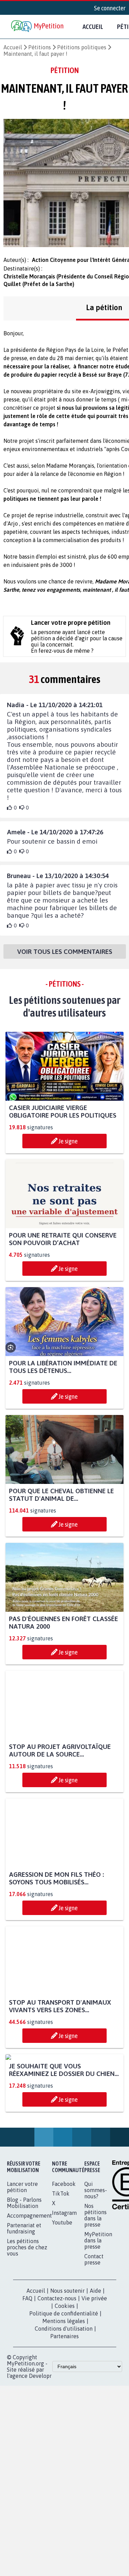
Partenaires (64, 2401)
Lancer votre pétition (22, 2251)
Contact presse (94, 2324)
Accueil (93, 27)
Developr (40, 2440)
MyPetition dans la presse (98, 2305)
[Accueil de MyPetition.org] (38, 27)
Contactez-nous (57, 2363)
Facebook (64, 2248)
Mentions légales (64, 2385)
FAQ (27, 2363)
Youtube (62, 2287)
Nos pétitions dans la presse (95, 2280)
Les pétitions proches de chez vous (27, 2312)
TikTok (61, 2258)
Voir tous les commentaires (65, 952)
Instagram (64, 2277)
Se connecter (110, 8)
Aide (95, 2355)
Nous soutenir (67, 2355)
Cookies (65, 2370)
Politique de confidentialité (64, 2378)
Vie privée (94, 2363)
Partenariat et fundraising (24, 2293)
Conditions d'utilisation (64, 2393)
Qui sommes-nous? (96, 2254)
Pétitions (40, 47)
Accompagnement (29, 2280)
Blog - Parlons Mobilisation (24, 2267)
